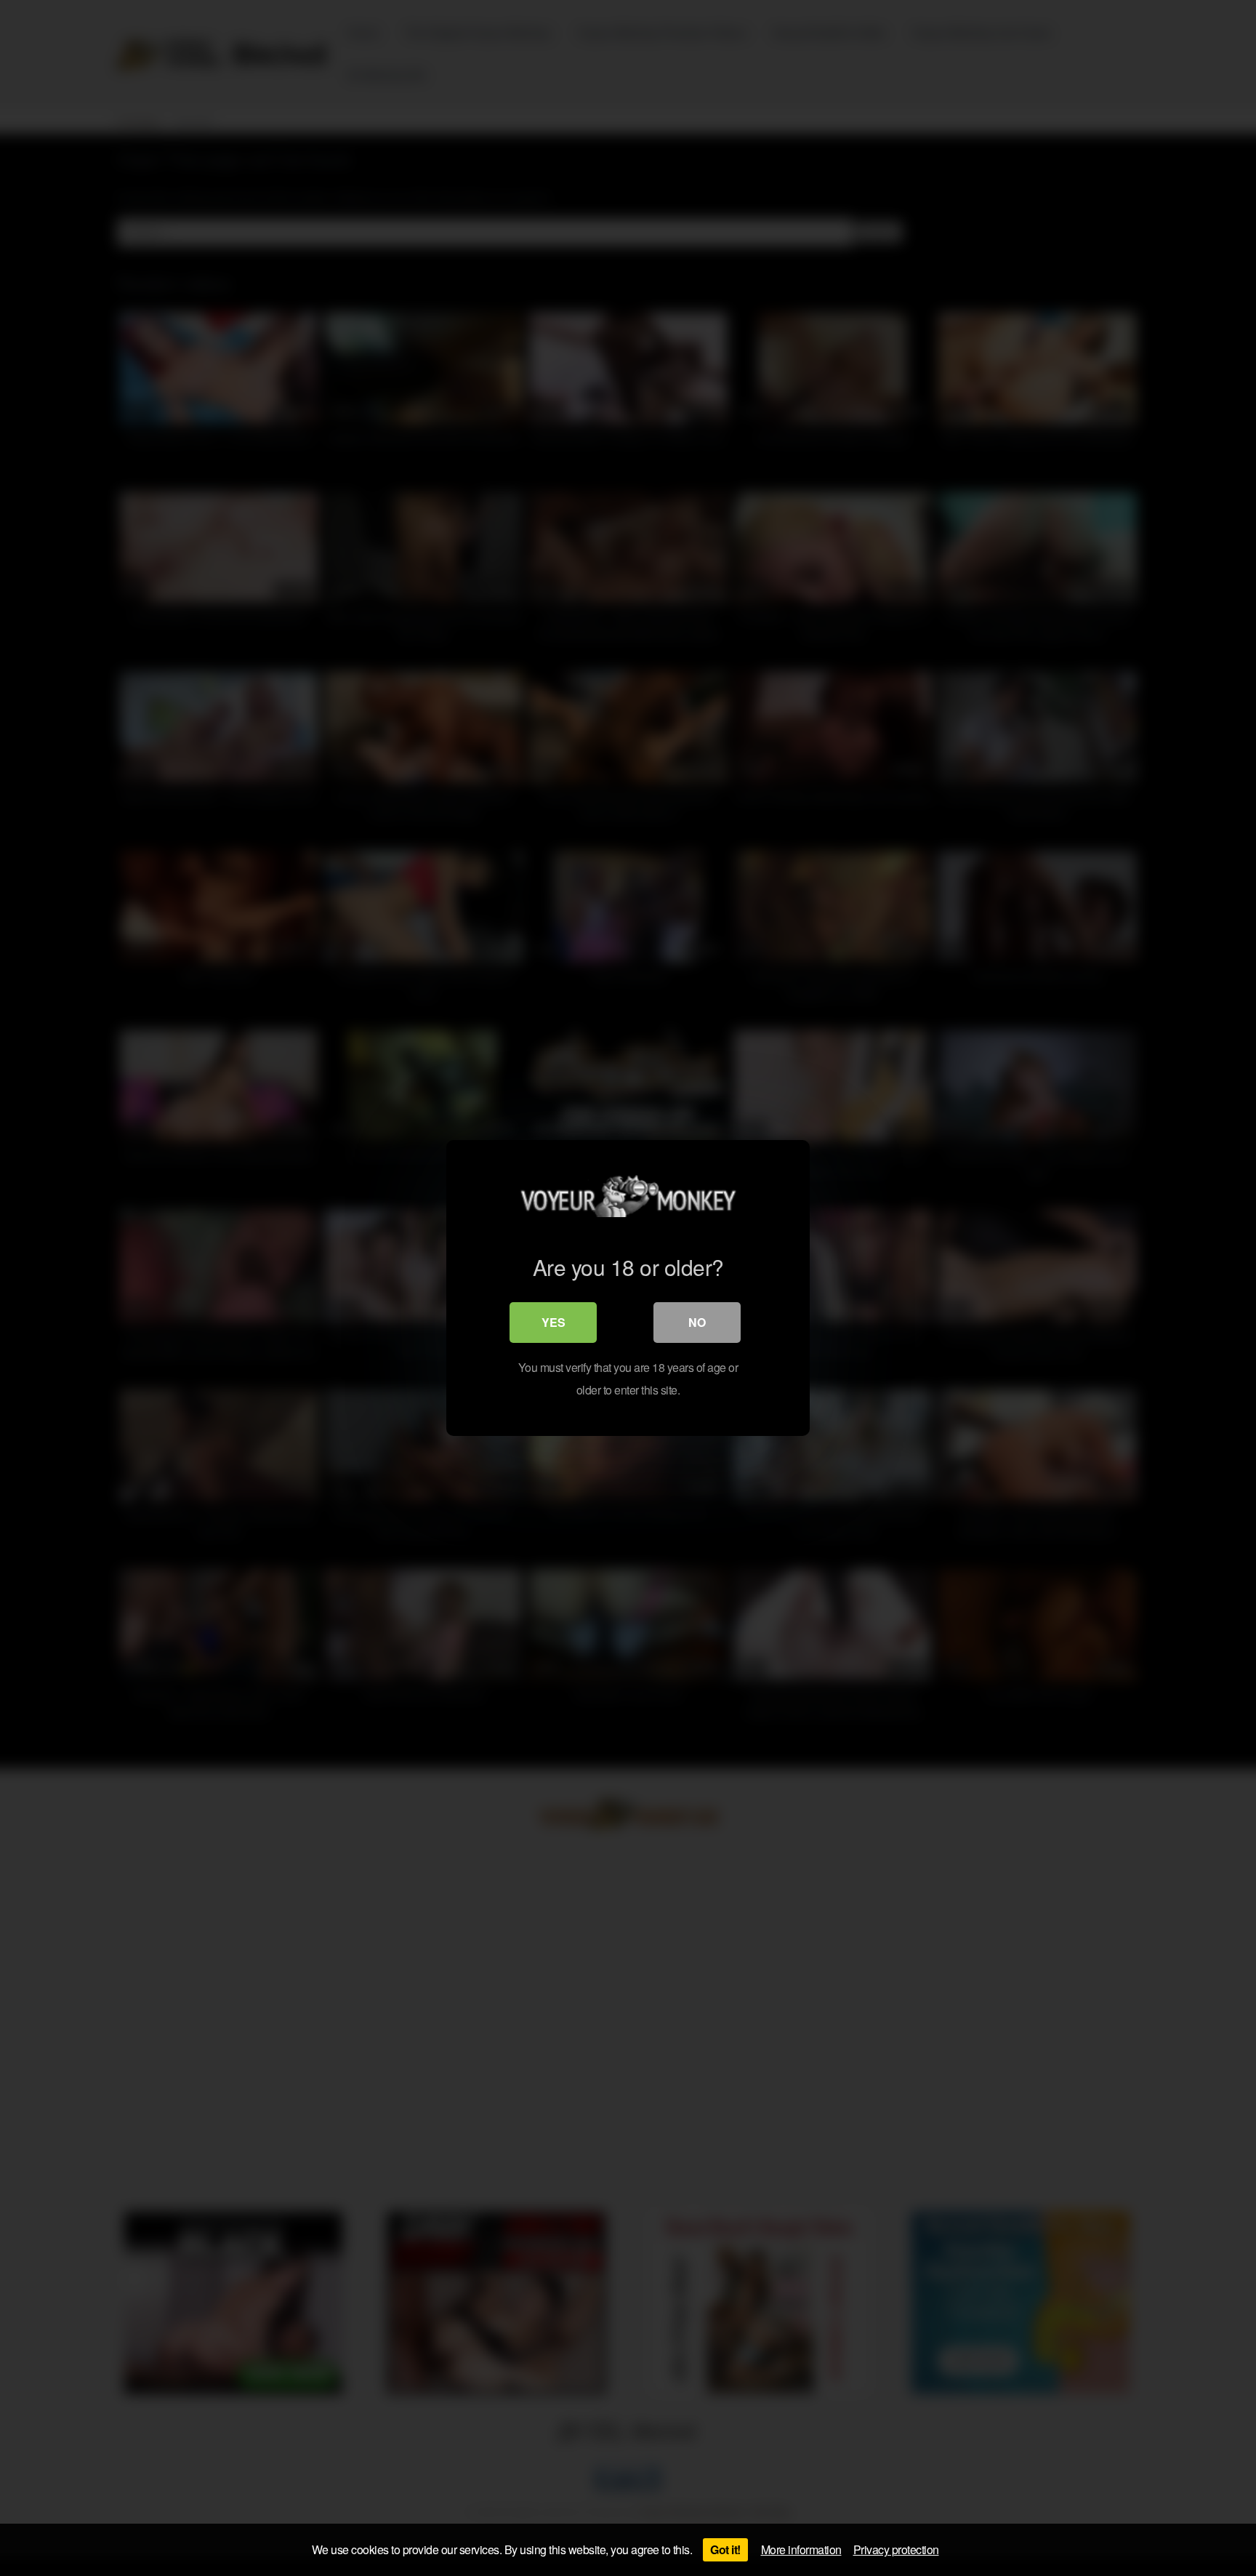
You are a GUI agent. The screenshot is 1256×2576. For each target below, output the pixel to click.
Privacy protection (896, 2549)
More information (801, 2549)
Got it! (725, 2549)
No (697, 1322)
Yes (553, 1322)
